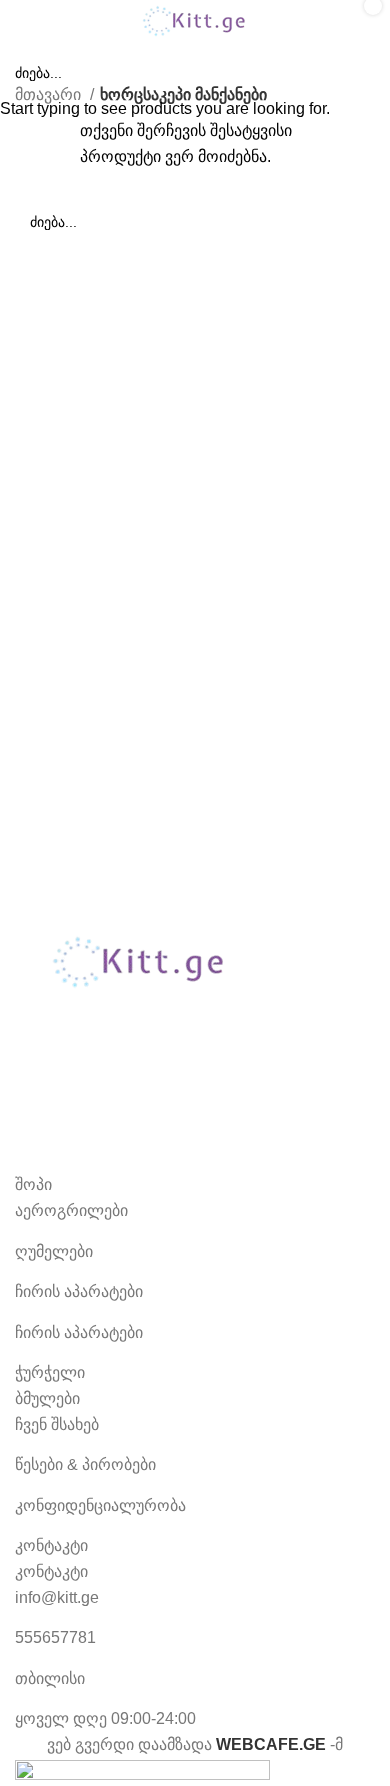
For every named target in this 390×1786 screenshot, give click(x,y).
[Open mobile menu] (23, 21)
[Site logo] (195, 19)
